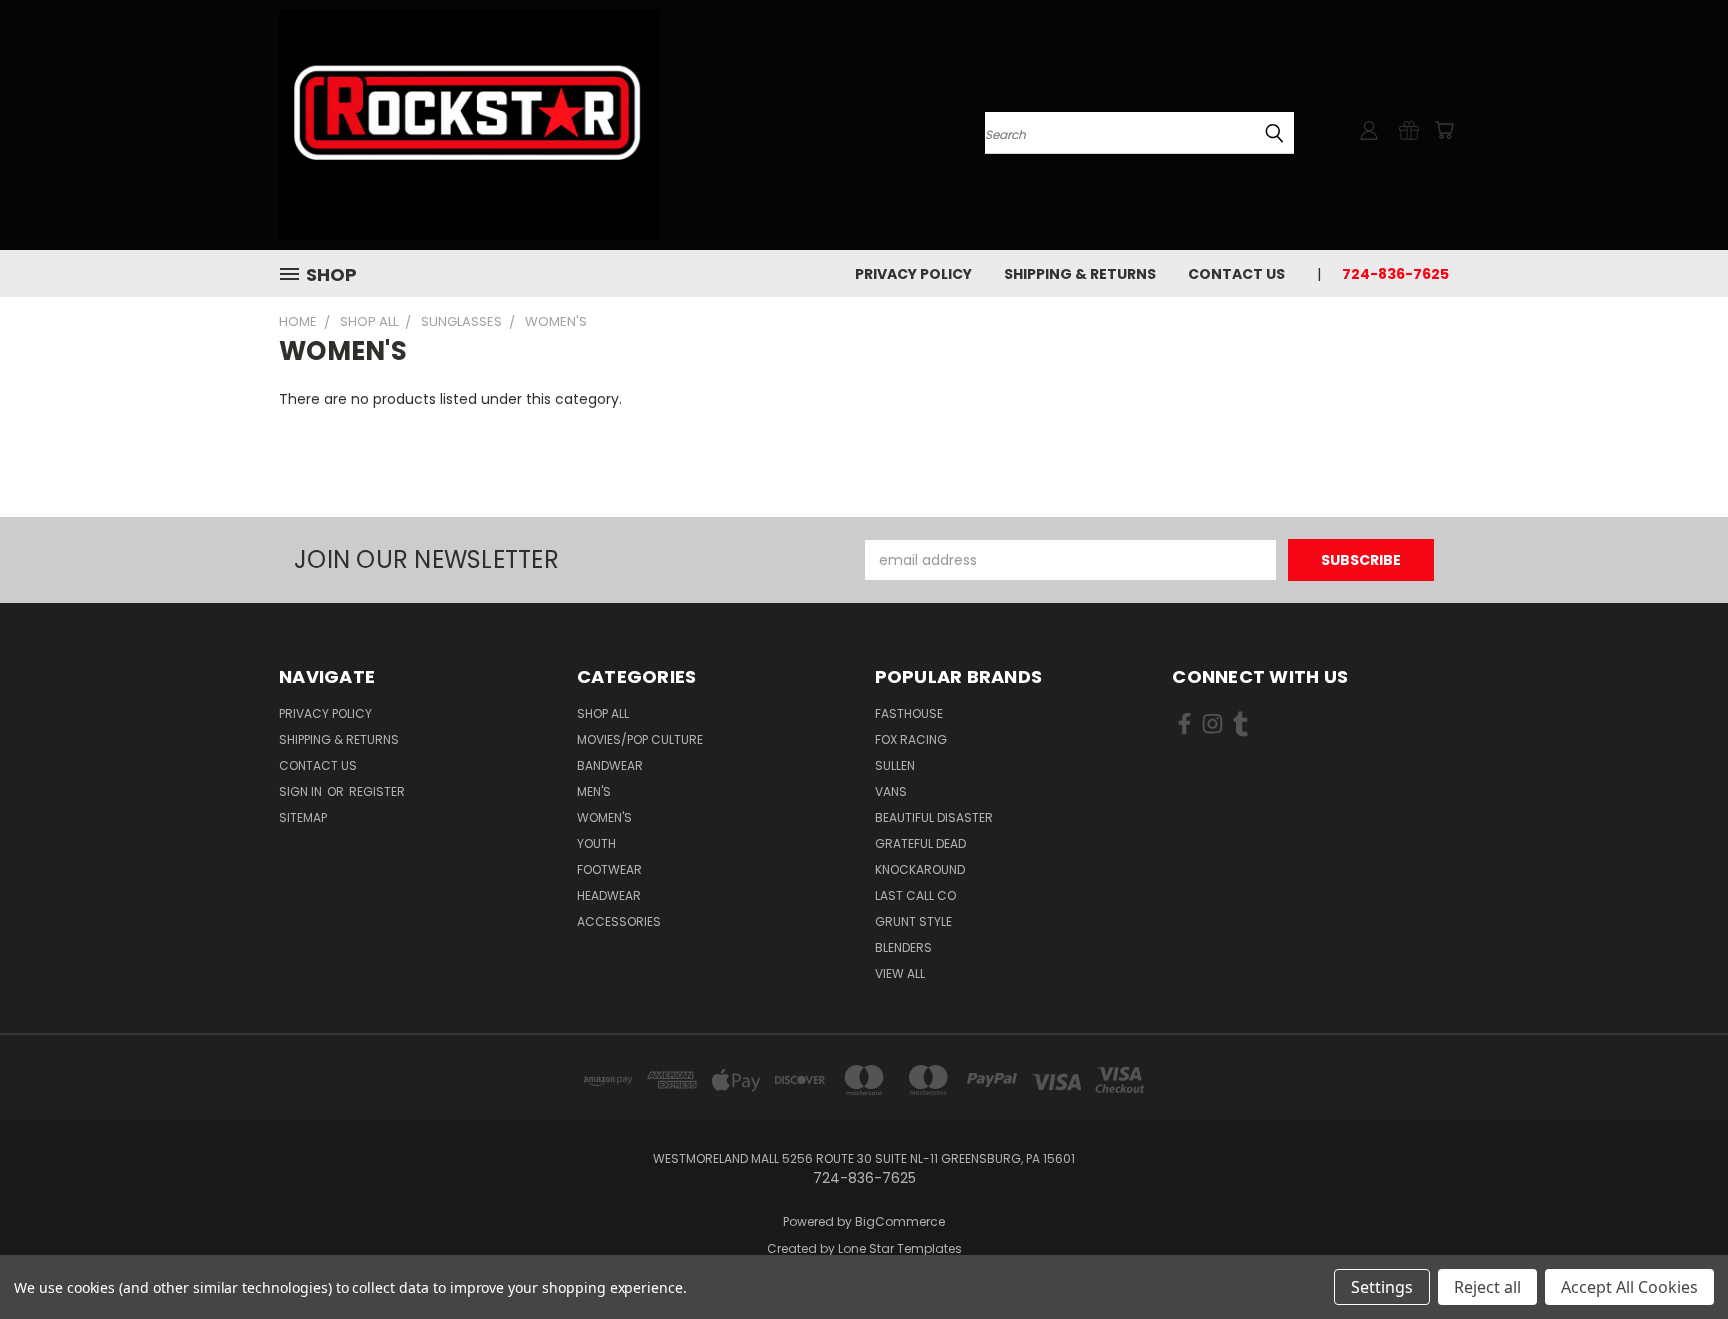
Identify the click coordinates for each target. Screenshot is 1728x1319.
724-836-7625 (1395, 274)
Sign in (302, 791)
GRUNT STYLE (913, 921)
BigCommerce (900, 1221)
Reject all (1487, 1287)
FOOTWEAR (609, 869)
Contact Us (1236, 274)
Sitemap (303, 817)
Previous (1675, 1256)
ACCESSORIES (619, 921)
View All (900, 973)
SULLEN (895, 765)
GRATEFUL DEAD (920, 843)
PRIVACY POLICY (913, 274)
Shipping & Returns (1080, 274)
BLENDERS (903, 947)
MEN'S (594, 791)
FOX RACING (911, 739)
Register (377, 791)
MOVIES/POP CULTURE (640, 739)
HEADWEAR (609, 895)
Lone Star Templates (900, 1248)
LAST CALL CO (915, 895)
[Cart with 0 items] (1444, 130)
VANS (891, 791)
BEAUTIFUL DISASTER (934, 817)
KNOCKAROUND (920, 869)
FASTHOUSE (909, 713)
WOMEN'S (604, 817)
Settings (1382, 1287)
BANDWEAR (610, 765)
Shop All (603, 713)
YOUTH (596, 843)
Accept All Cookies (1629, 1287)
